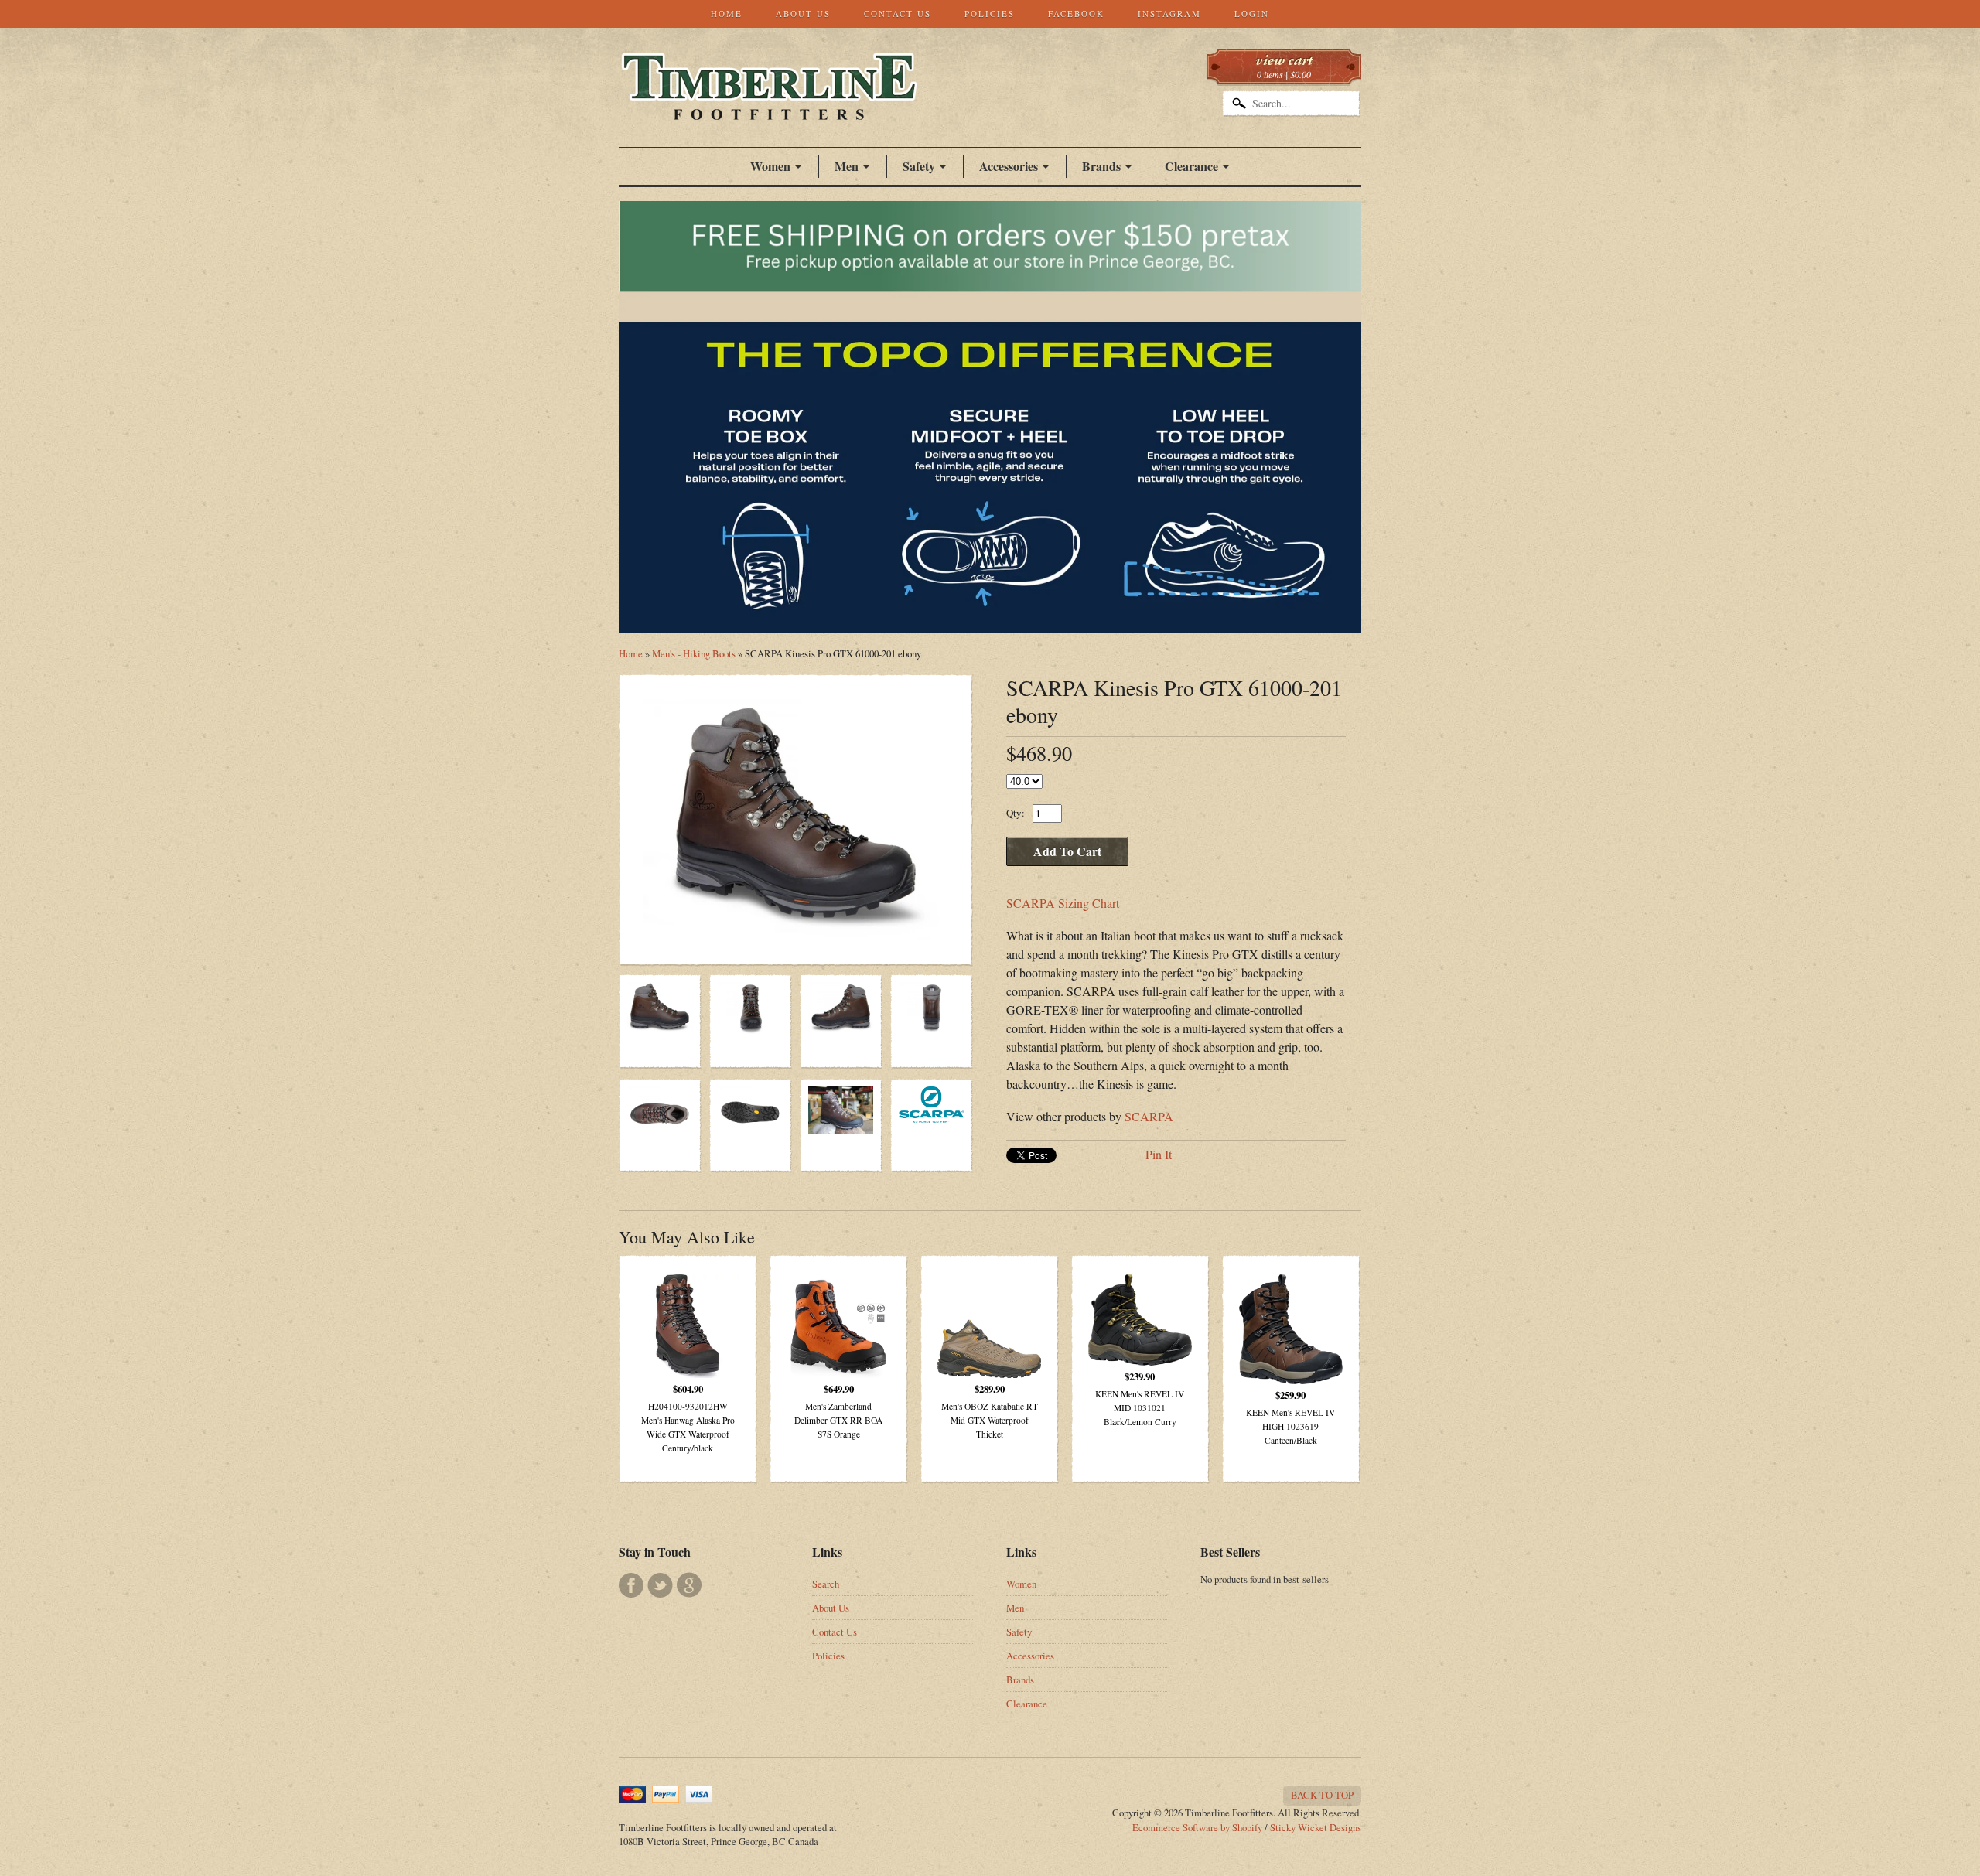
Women (770, 166)
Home (727, 14)
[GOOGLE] (689, 1585)
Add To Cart (1067, 851)
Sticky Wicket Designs (1316, 1827)
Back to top (1322, 1795)
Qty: (1016, 813)
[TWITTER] (660, 1585)
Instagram (1169, 14)
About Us (803, 14)
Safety (1019, 1632)
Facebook (1076, 14)
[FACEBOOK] (631, 1585)
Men (1015, 1608)
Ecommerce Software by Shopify (1197, 1827)
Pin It (1159, 1154)
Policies (990, 14)
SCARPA (1149, 1116)
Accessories (1009, 166)
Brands (1101, 166)
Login (1252, 14)
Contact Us (898, 14)
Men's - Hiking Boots (694, 653)
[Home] (769, 104)
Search (826, 1584)
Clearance (1191, 166)
